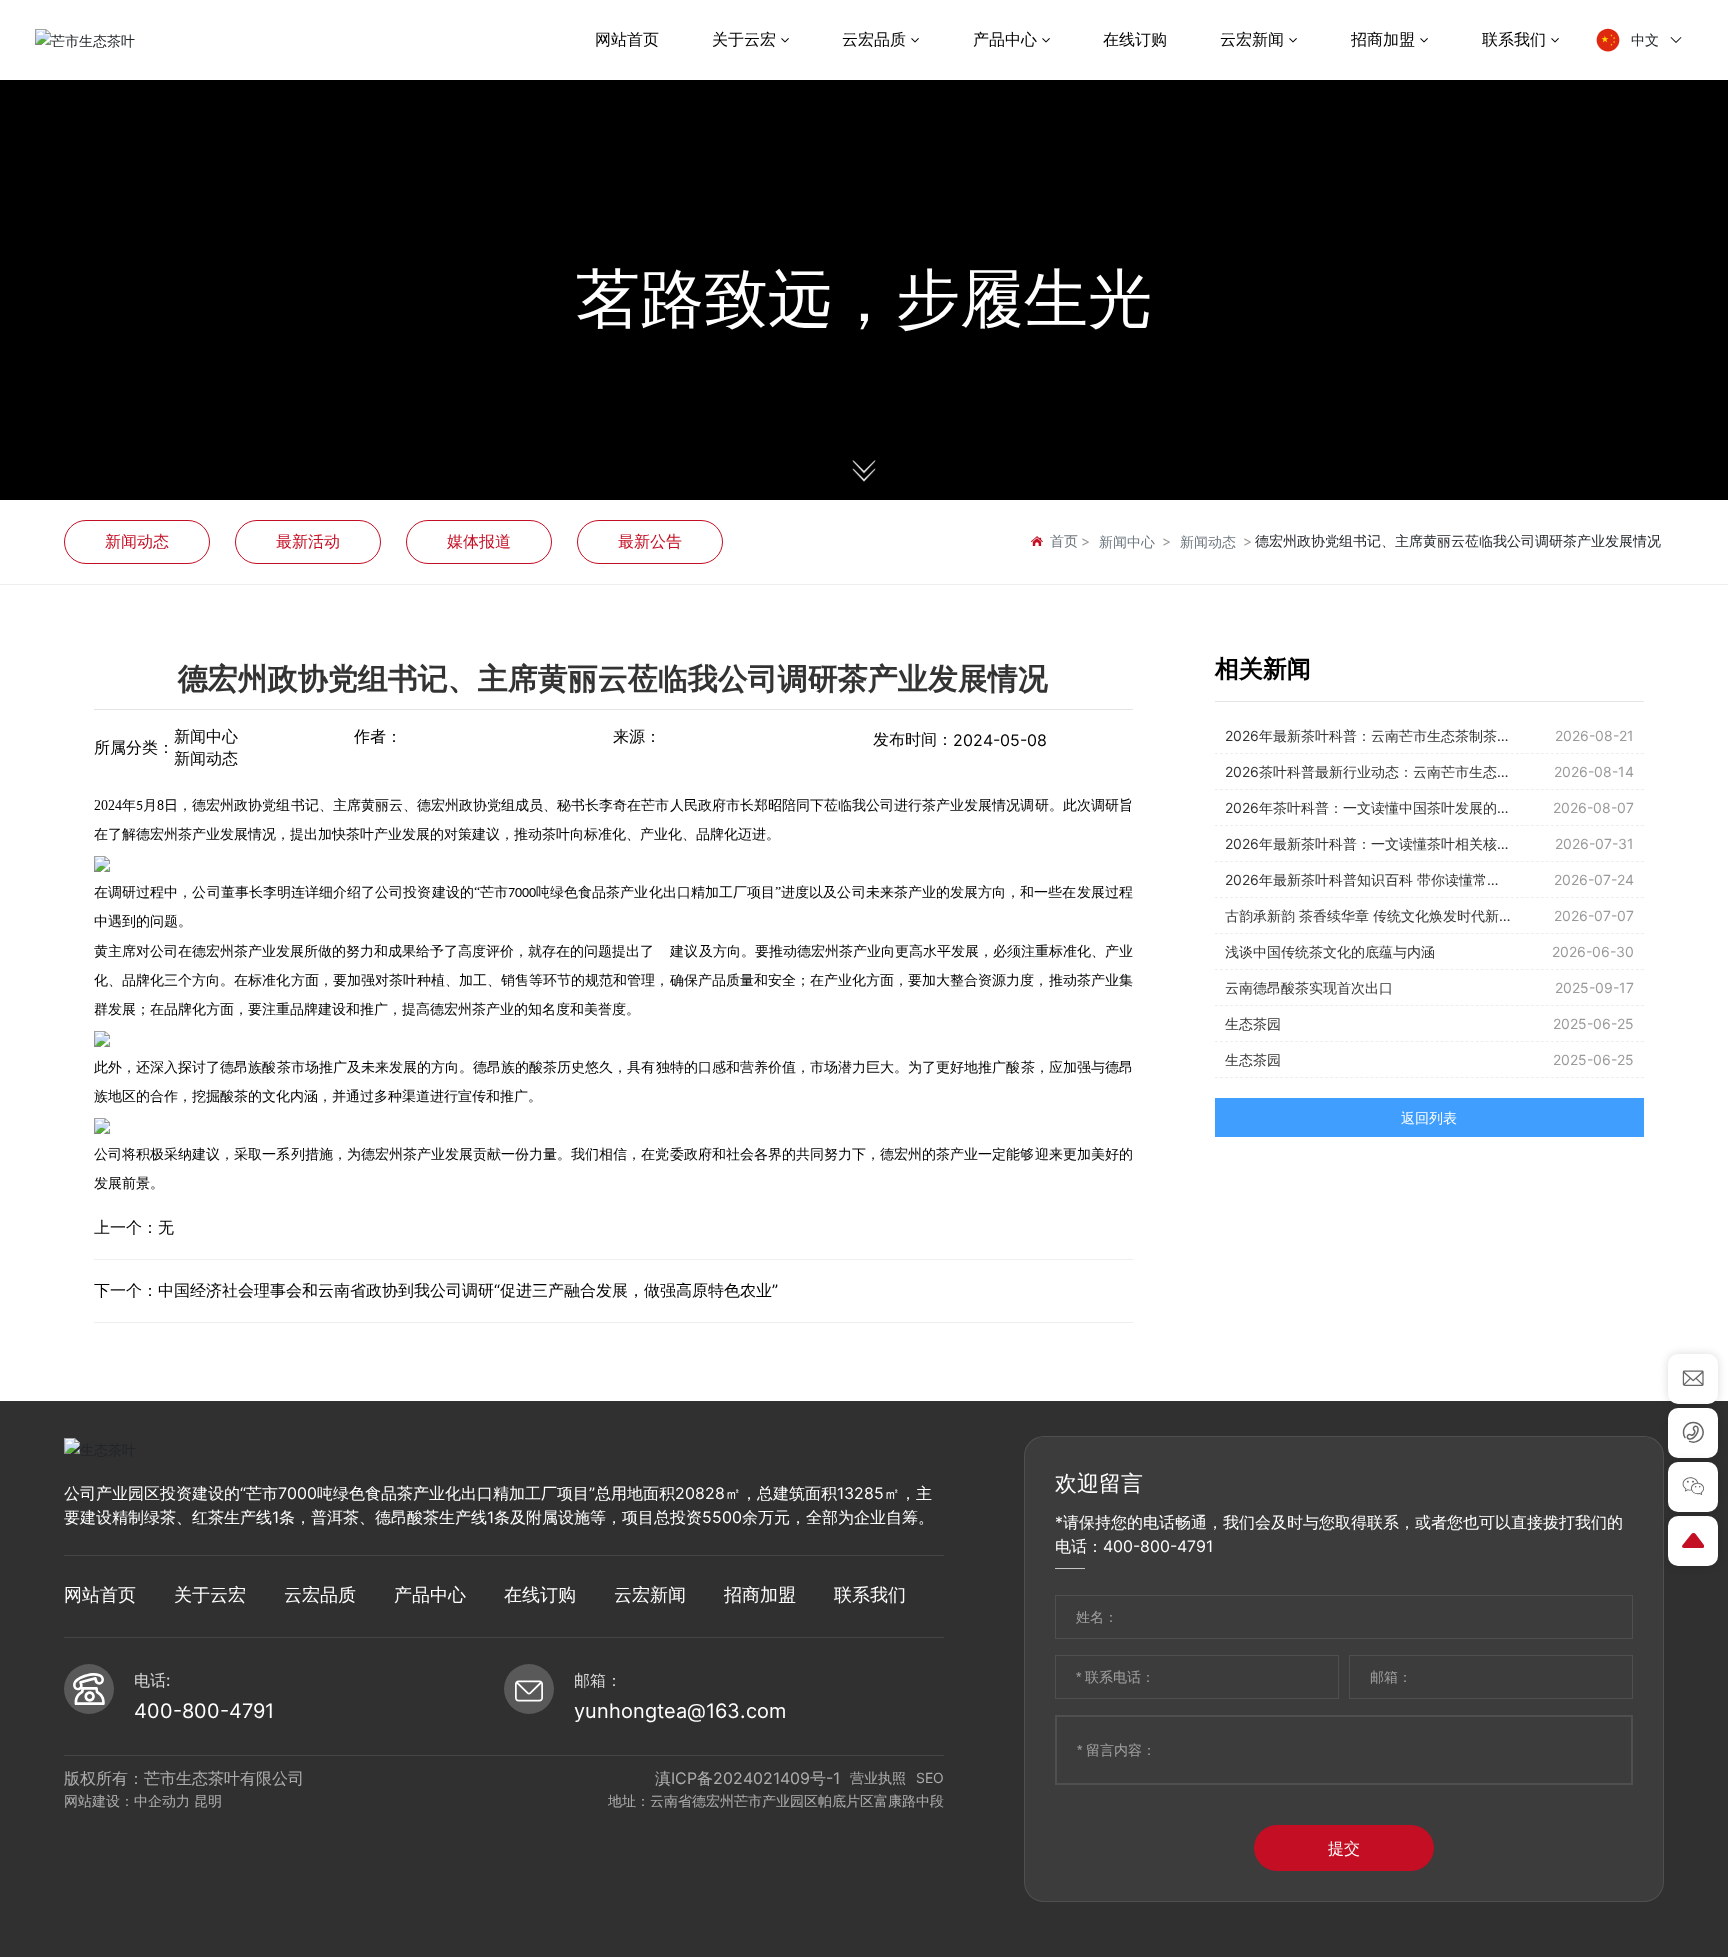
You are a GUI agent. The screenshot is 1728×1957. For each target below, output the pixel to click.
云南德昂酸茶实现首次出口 (1309, 987)
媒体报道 (479, 541)
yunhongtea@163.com (680, 1711)
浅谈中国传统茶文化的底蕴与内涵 (1330, 951)
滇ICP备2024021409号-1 (747, 1778)
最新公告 (650, 541)
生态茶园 (1253, 1023)
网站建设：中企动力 (127, 1800)
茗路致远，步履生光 (864, 299)
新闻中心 (1127, 541)
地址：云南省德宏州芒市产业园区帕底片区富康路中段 (776, 1800)
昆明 (208, 1800)
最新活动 (308, 541)
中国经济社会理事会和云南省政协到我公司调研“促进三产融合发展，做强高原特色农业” (468, 1290)
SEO (930, 1777)
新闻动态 (137, 541)
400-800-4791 (204, 1711)
